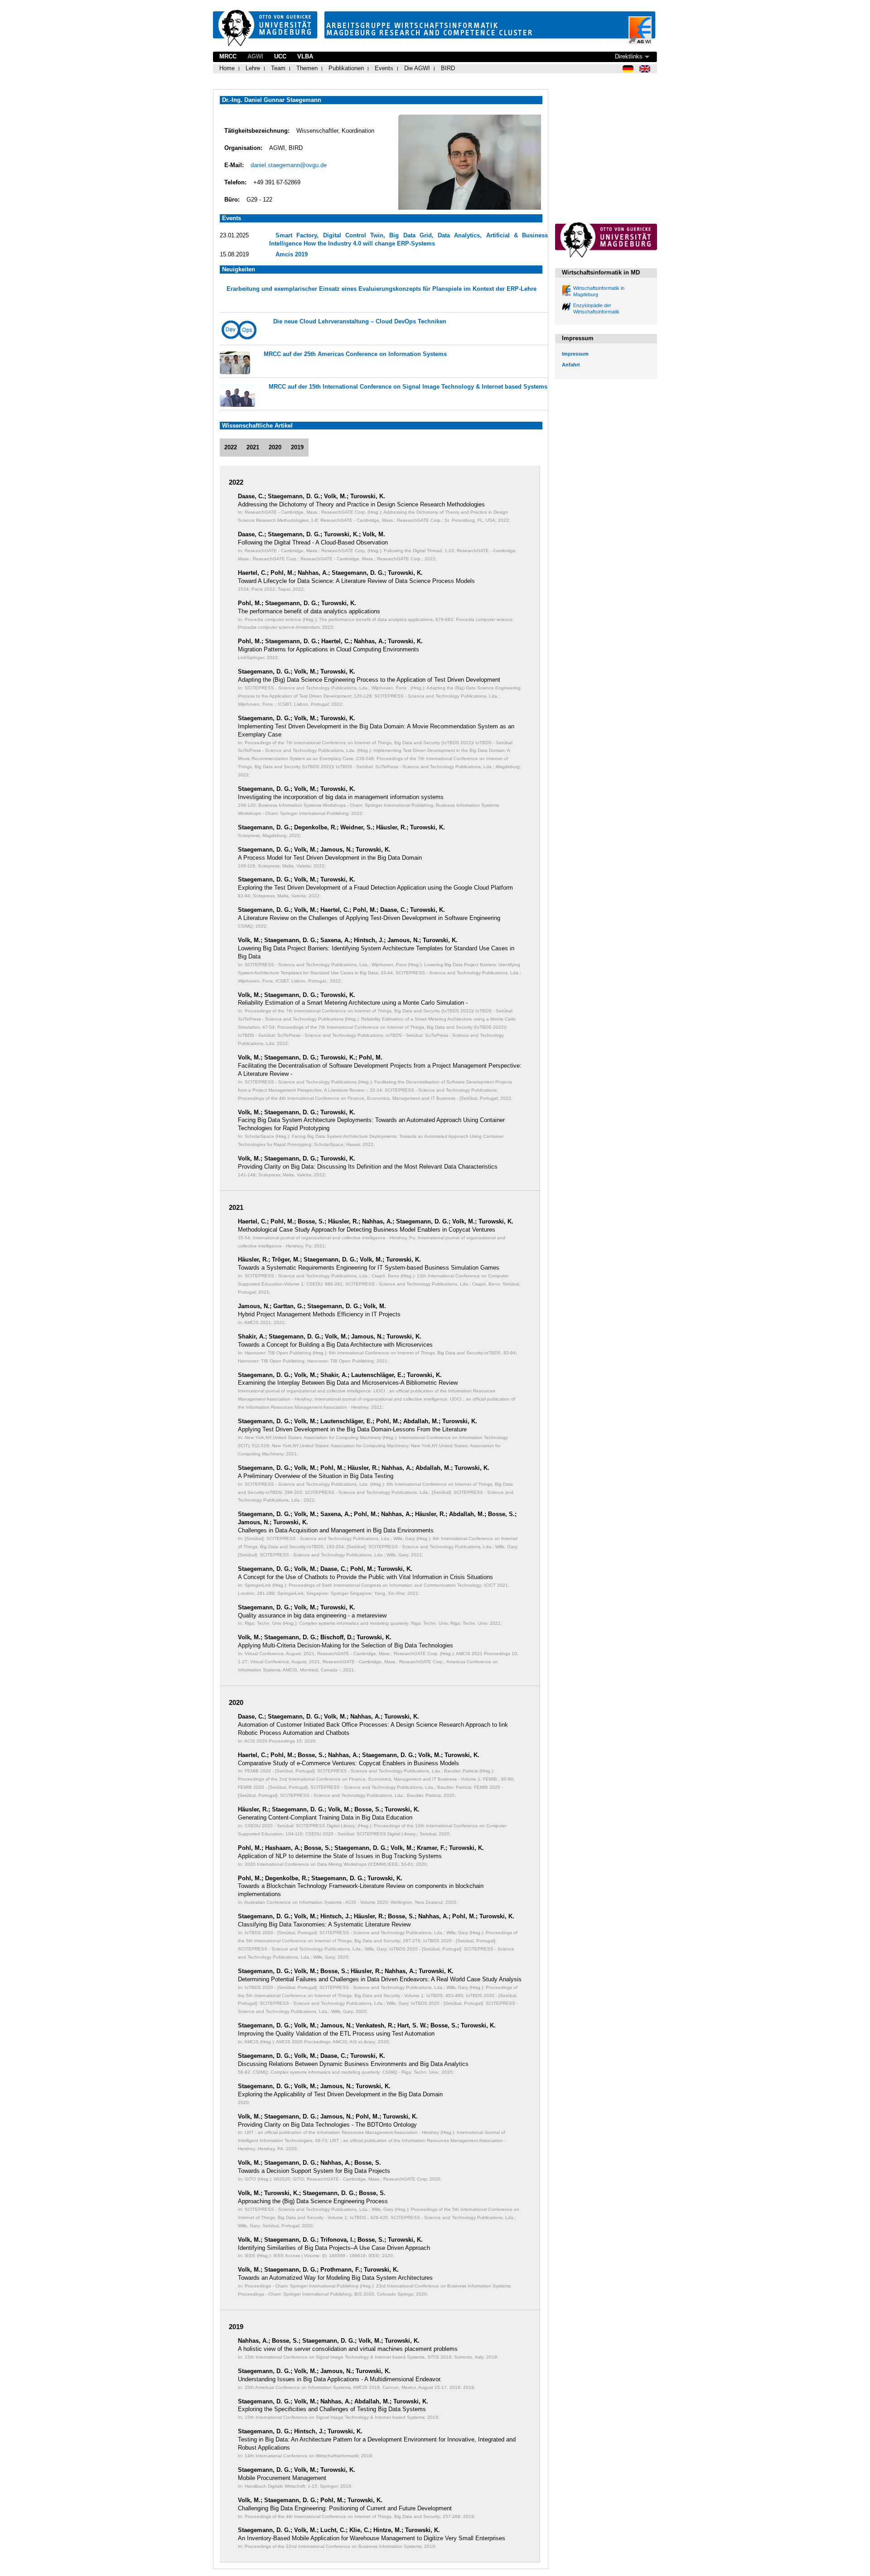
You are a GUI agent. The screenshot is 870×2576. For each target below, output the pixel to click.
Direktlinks (629, 56)
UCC (280, 56)
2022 (231, 447)
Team (278, 68)
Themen (307, 68)
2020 (275, 447)
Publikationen (346, 68)
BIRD (448, 68)
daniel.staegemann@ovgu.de (289, 165)
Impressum (575, 354)
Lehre (253, 68)
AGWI (255, 56)
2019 (297, 447)
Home (227, 68)
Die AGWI (417, 68)
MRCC (228, 56)
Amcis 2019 (292, 254)
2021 (253, 447)
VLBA (305, 56)
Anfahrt (571, 365)
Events (384, 68)
